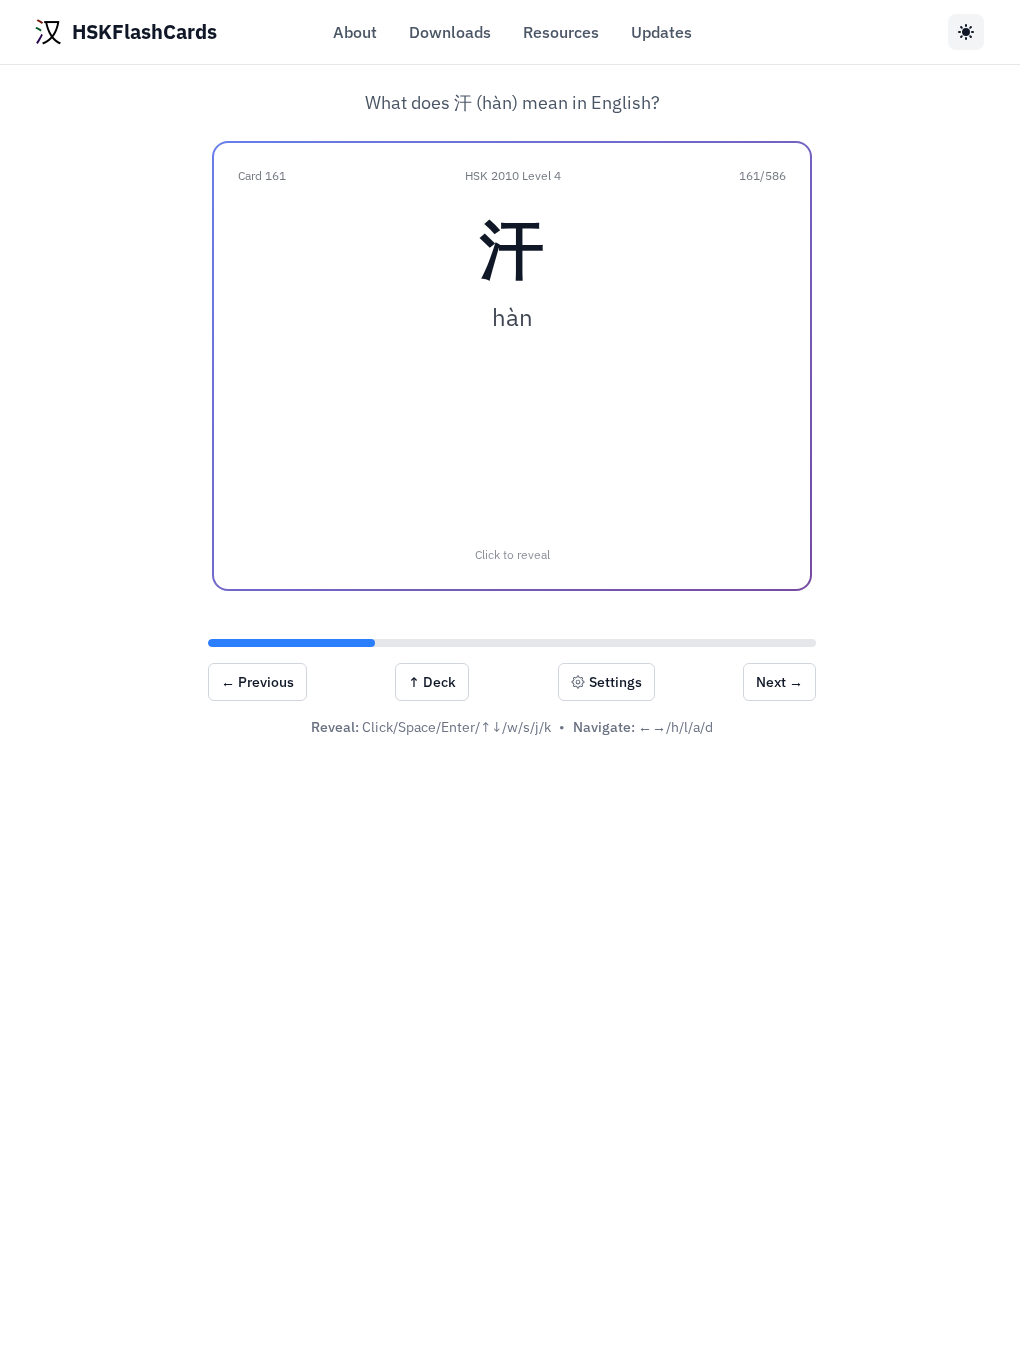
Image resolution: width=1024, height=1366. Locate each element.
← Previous (257, 682)
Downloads (450, 32)
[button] (512, 366)
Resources (561, 32)
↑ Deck (432, 682)
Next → (779, 682)
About (355, 32)
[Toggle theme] (966, 32)
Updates (661, 32)
